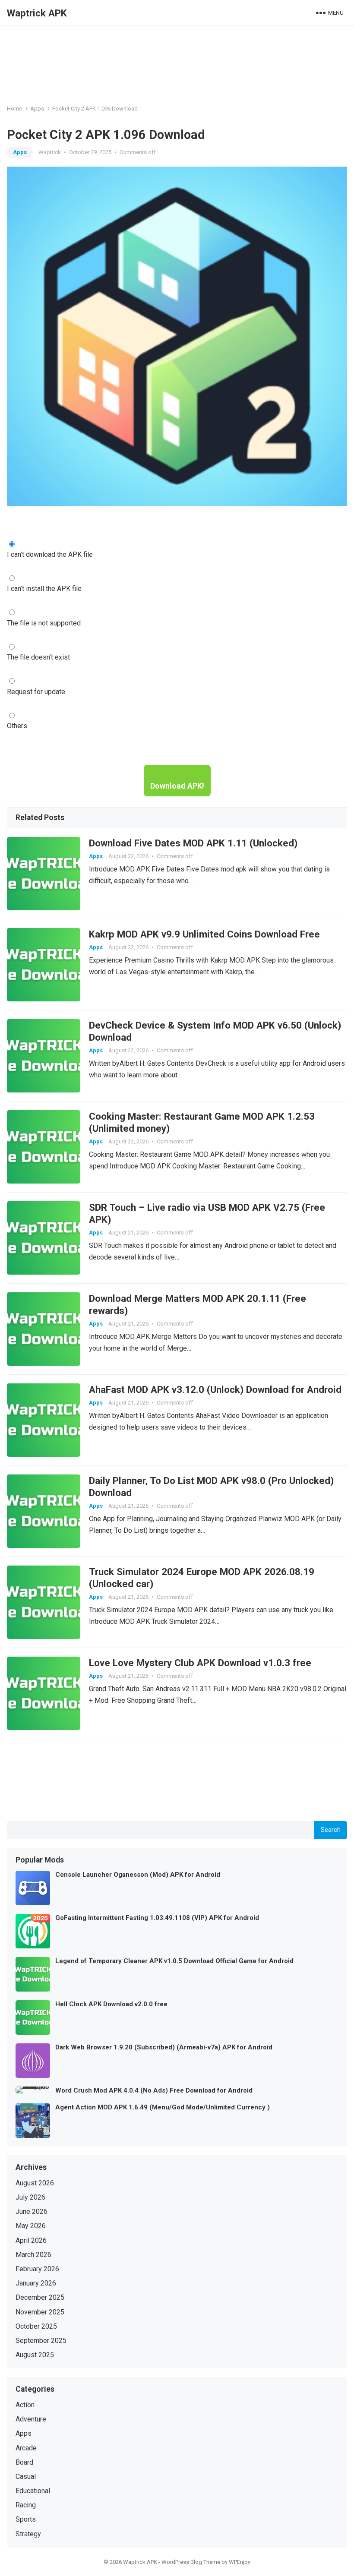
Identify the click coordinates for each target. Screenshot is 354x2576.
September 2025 (41, 2341)
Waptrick (50, 152)
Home (14, 109)
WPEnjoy (240, 2562)
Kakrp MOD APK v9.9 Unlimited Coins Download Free (204, 934)
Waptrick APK (37, 13)
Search (331, 1830)
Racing (26, 2505)
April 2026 (31, 2240)
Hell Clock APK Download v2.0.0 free (111, 2004)
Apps (37, 109)
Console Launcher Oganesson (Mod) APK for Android (138, 1875)
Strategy (28, 2534)
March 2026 (33, 2255)
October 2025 (36, 2326)
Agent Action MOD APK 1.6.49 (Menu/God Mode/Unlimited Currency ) (163, 2107)
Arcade (26, 2448)
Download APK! (177, 786)
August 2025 (35, 2355)
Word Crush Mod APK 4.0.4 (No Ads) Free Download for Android (154, 2090)
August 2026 (35, 2183)
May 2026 (31, 2226)
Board (24, 2462)
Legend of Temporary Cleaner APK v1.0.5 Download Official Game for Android (174, 1961)
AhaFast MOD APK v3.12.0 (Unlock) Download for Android (215, 1389)
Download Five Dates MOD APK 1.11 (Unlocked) (193, 843)
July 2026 (30, 2197)
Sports (26, 2519)
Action (25, 2405)
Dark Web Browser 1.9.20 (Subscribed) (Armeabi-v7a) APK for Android (164, 2047)
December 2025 (40, 2297)
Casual (26, 2477)
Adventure (31, 2419)
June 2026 (32, 2211)
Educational (33, 2491)
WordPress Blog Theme (191, 2562)
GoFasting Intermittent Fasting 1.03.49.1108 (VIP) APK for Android (157, 1918)
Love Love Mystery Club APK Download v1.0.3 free (200, 1663)
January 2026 (36, 2283)
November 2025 (40, 2312)
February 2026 (37, 2269)
